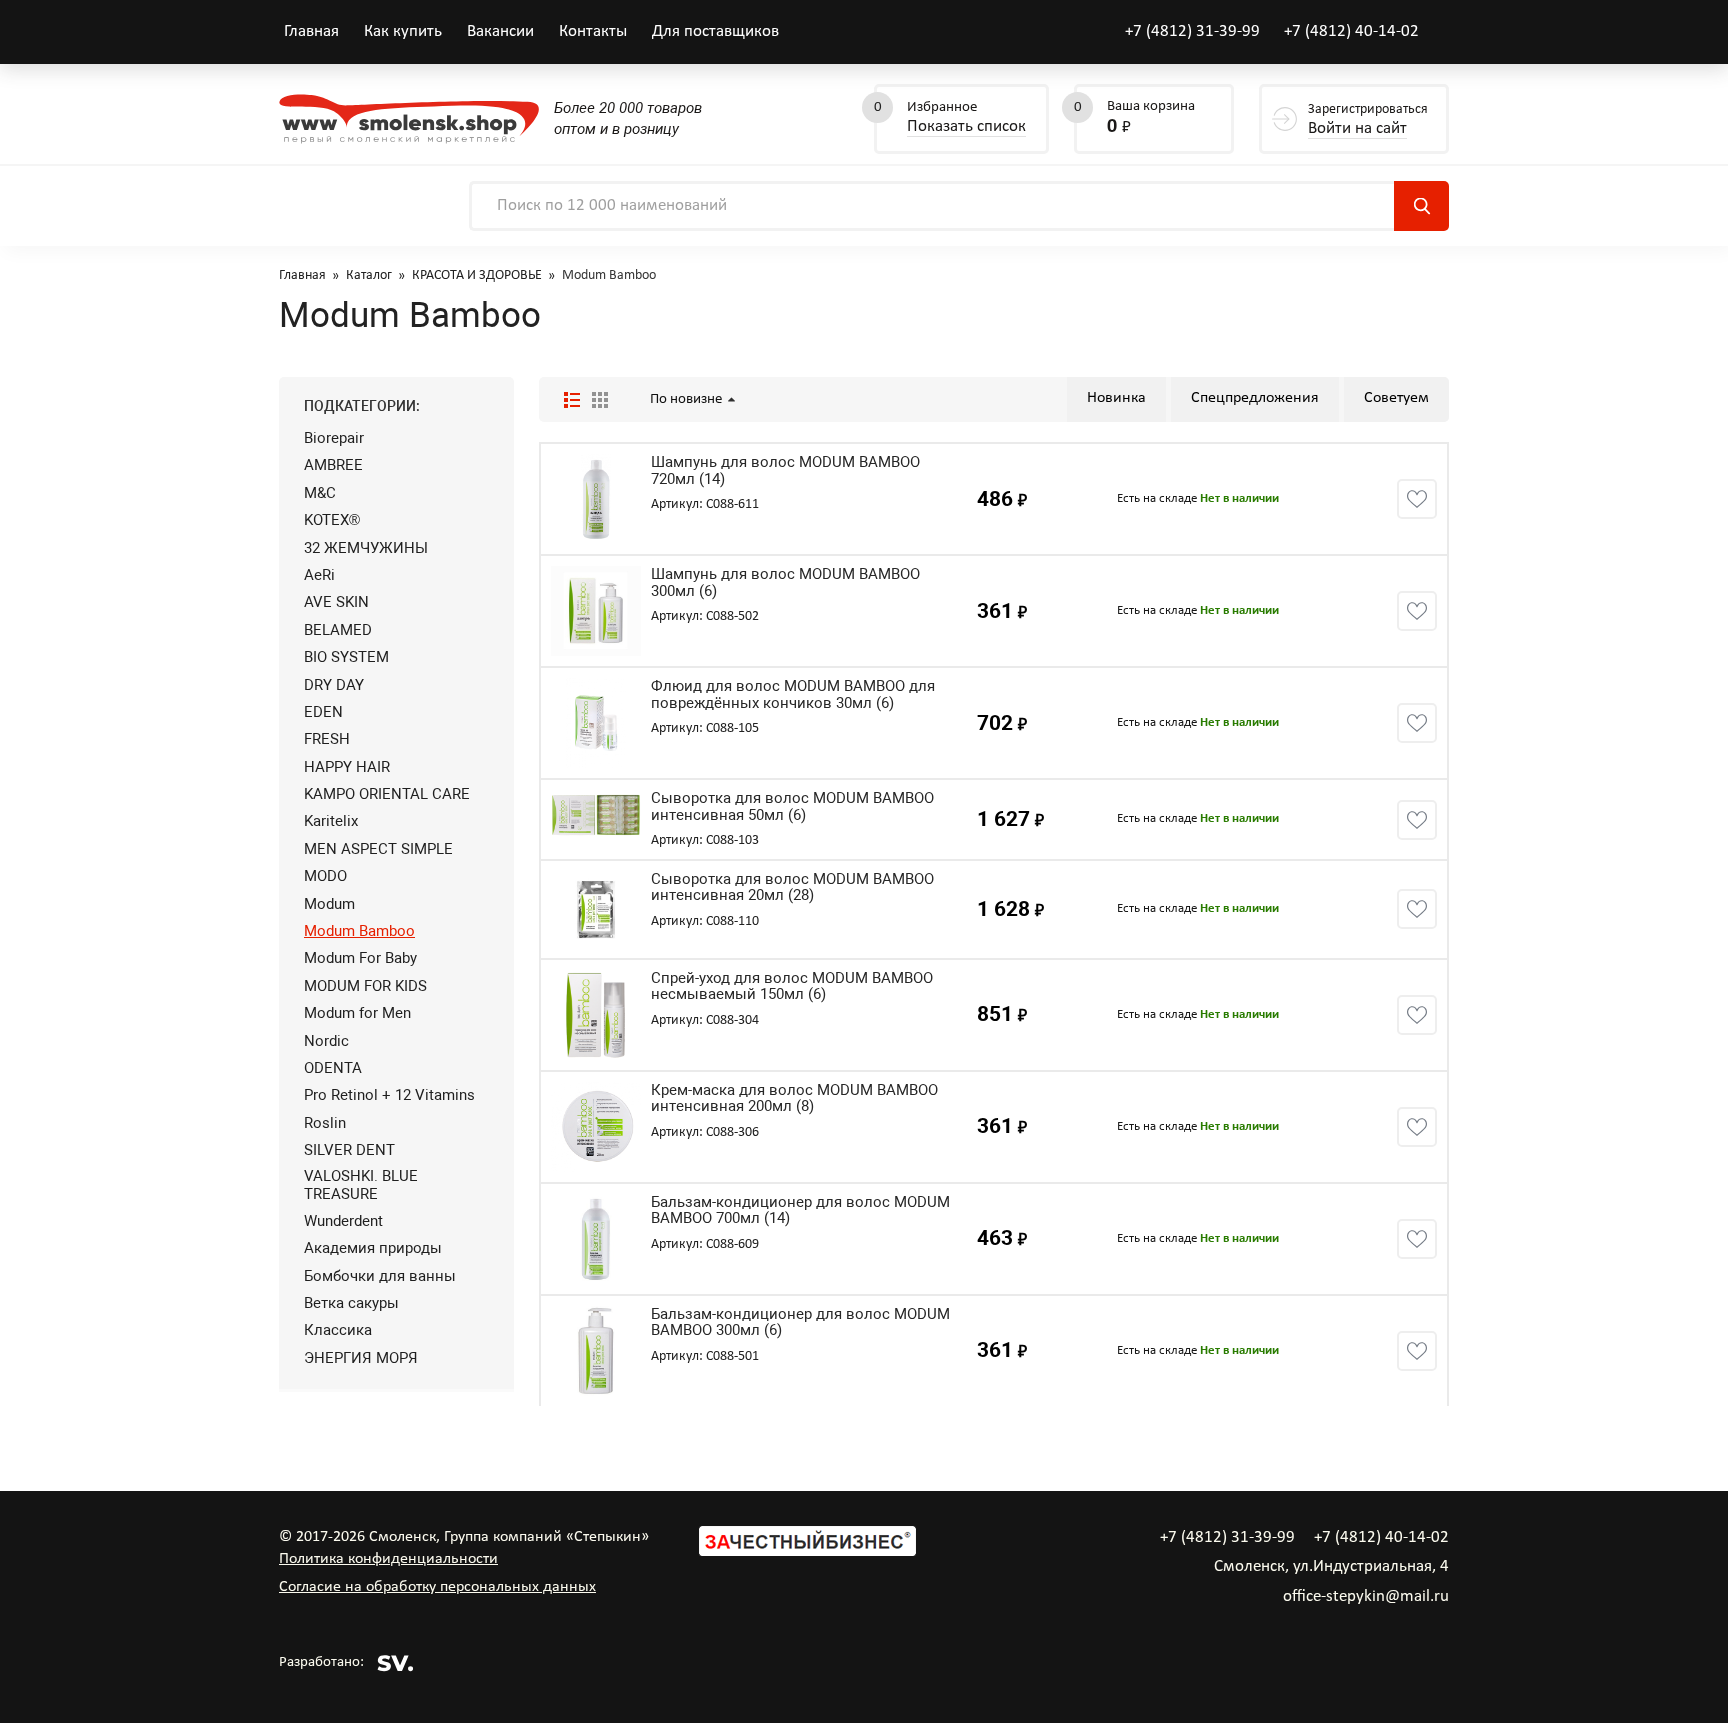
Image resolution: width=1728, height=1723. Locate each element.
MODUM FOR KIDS (365, 986)
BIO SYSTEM (346, 657)
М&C (320, 493)
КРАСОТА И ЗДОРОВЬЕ (477, 275)
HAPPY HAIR (347, 767)
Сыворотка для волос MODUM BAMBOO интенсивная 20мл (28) (792, 887)
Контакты (593, 31)
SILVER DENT (349, 1150)
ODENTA (333, 1068)
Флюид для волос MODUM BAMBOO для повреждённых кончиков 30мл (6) (793, 694)
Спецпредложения (1255, 398)
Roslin (325, 1123)
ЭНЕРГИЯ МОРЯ (361, 1358)
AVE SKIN (336, 602)
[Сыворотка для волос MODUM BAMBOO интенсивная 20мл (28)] (596, 909)
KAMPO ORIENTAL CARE (387, 794)
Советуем (1396, 398)
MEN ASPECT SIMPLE (378, 849)
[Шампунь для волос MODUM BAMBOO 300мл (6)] (596, 611)
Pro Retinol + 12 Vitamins (389, 1095)
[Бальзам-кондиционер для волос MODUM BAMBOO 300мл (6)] (596, 1351)
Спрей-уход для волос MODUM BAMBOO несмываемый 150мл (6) (792, 986)
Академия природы (373, 1248)
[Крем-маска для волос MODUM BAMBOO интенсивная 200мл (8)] (596, 1127)
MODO (325, 876)
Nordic (326, 1041)
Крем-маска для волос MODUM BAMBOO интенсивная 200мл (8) (794, 1098)
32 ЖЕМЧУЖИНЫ (366, 548)
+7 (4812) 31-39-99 (1192, 31)
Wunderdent (343, 1221)
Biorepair (334, 438)
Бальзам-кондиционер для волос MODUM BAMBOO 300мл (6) (800, 1322)
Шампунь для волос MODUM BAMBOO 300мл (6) (785, 582)
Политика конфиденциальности (388, 1559)
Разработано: (321, 1662)
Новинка (1116, 398)
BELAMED (338, 630)
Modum (329, 904)
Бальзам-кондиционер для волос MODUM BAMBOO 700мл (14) (800, 1210)
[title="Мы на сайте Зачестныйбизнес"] (807, 1552)
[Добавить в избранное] (1417, 499)
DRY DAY (334, 685)
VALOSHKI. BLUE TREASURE (361, 1185)
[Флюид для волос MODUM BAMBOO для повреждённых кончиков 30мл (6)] (596, 723)
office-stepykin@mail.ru (1366, 1596)
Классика (338, 1330)
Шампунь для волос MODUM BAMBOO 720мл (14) (785, 470)
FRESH (327, 739)
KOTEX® (332, 520)
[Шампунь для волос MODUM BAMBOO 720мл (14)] (596, 499)
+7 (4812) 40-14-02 (1351, 31)
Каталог (369, 275)
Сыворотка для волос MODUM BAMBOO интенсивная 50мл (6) (792, 806)
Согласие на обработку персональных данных (437, 1587)
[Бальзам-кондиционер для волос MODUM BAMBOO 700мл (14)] (596, 1239)
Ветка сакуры (351, 1303)
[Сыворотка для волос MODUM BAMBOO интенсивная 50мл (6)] (596, 815)
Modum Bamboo (359, 931)
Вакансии (500, 31)
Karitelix (331, 821)
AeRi (319, 575)
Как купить (403, 31)
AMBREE (333, 465)
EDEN (323, 712)
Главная (311, 31)
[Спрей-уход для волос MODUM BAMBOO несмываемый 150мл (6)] (596, 1015)
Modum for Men (357, 1013)
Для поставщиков (715, 31)
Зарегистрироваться (1368, 119)
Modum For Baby (360, 958)
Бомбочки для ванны (380, 1276)
